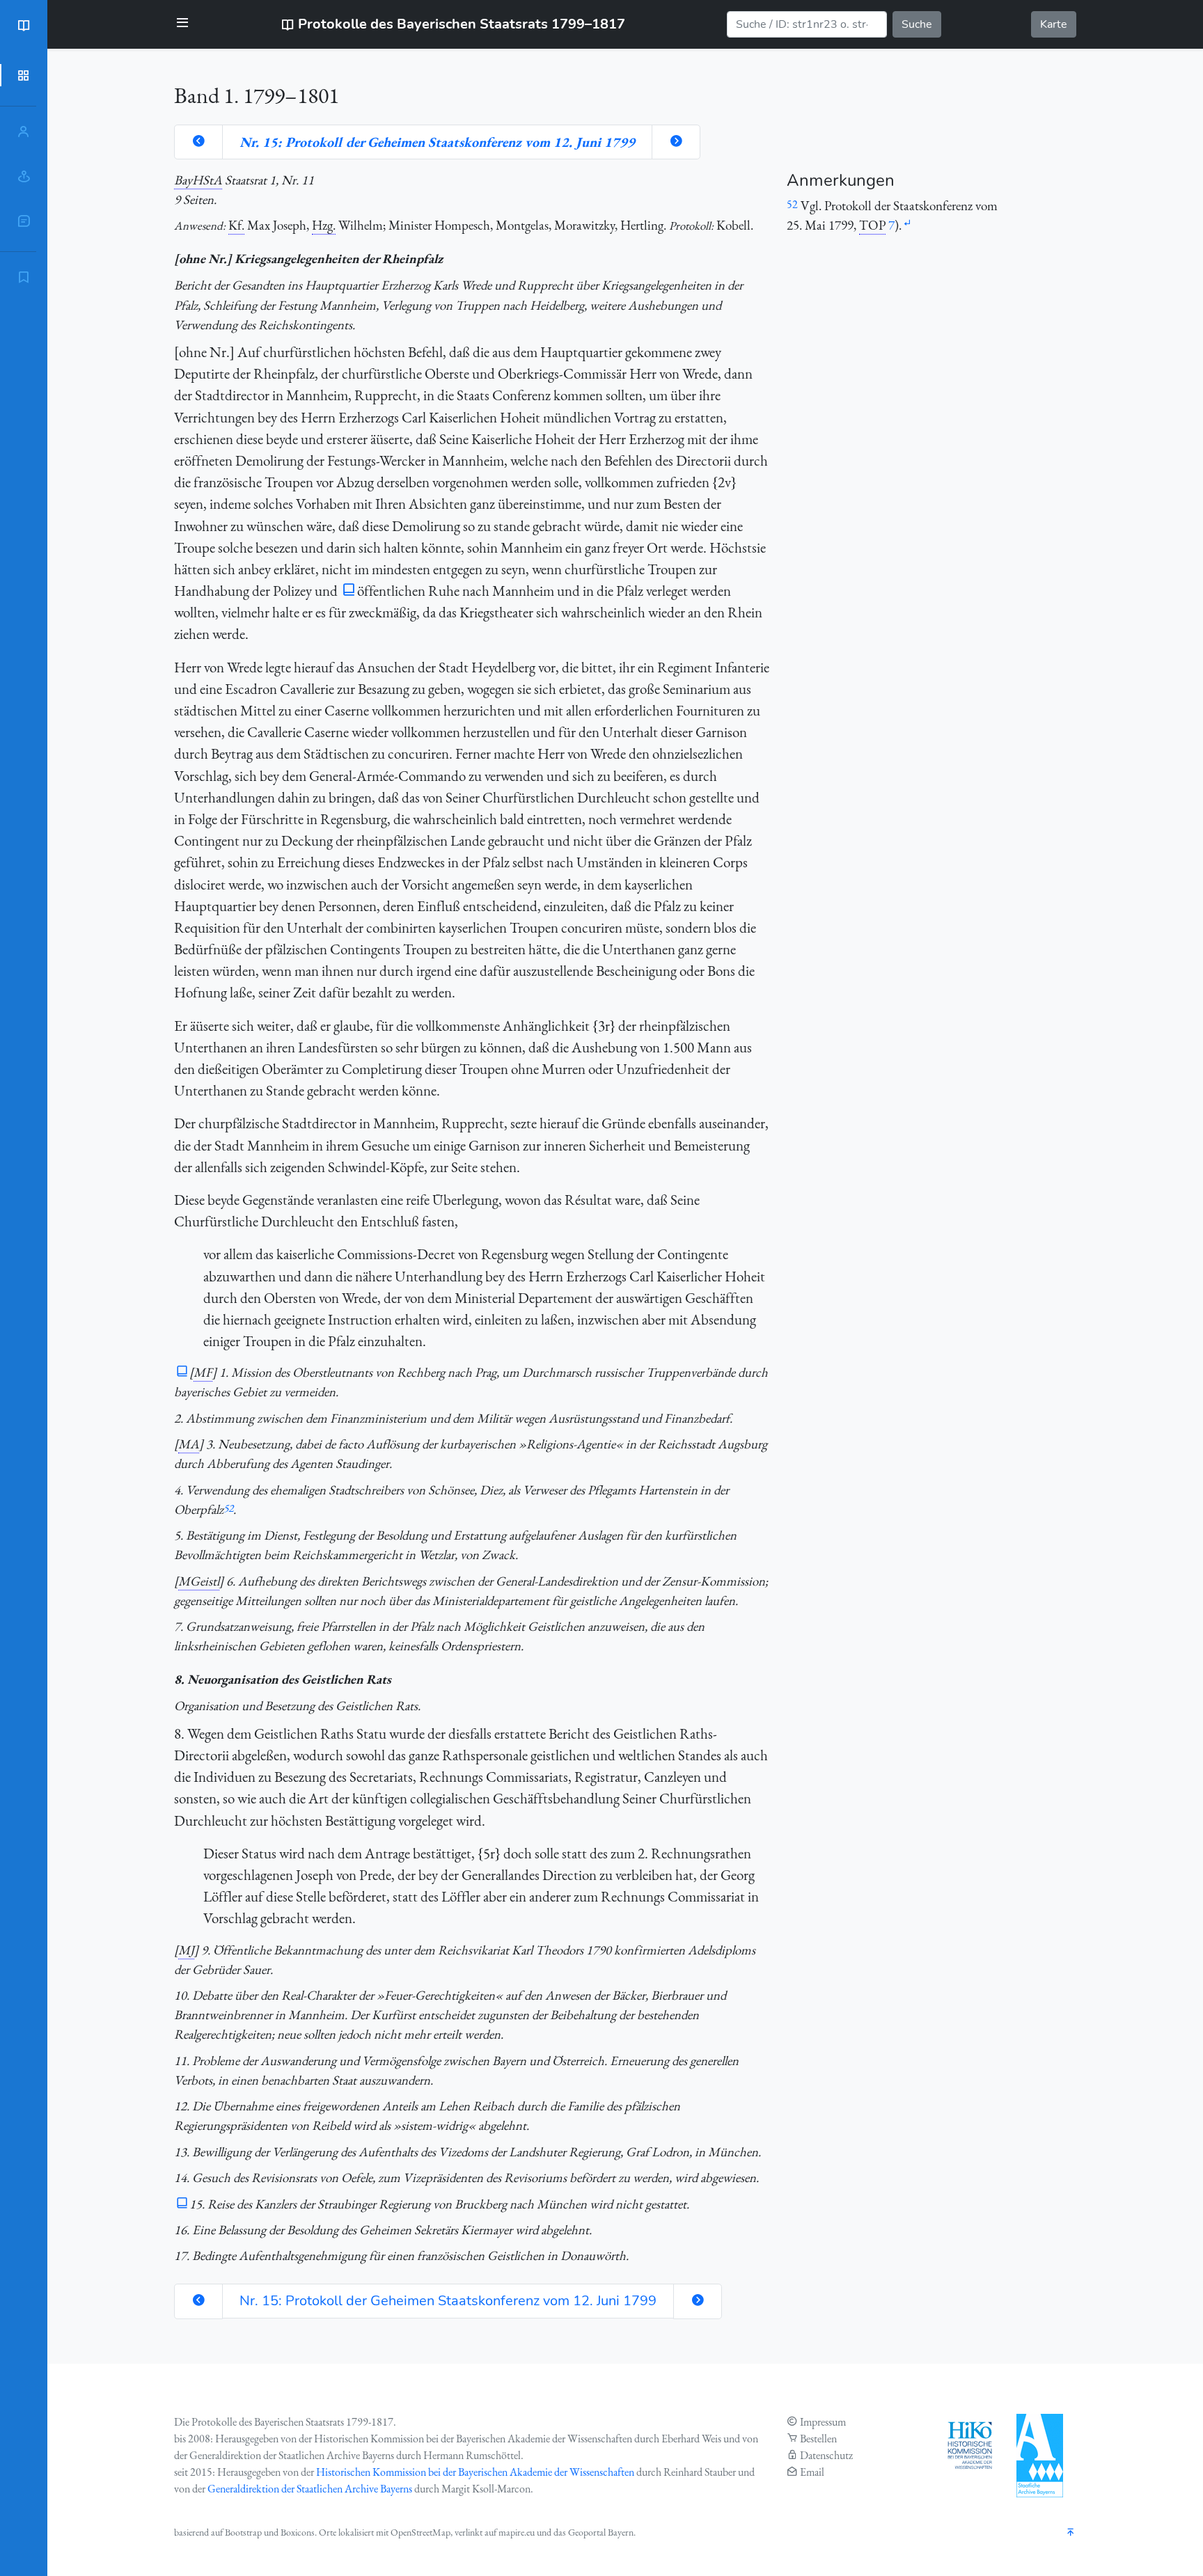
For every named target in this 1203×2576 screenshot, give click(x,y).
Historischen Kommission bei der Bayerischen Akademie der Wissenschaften (475, 2472)
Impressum (823, 2422)
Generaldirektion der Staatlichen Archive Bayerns (310, 2489)
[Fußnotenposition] (907, 224)
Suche (917, 24)
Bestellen (818, 2439)
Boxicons (298, 2532)
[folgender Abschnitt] (676, 142)
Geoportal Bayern (601, 2532)
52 (228, 1508)
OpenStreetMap (420, 2532)
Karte (1054, 24)
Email (812, 2472)
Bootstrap (243, 2532)
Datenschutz (826, 2455)
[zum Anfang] (1071, 2533)
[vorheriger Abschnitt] (198, 142)
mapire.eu (517, 2532)
